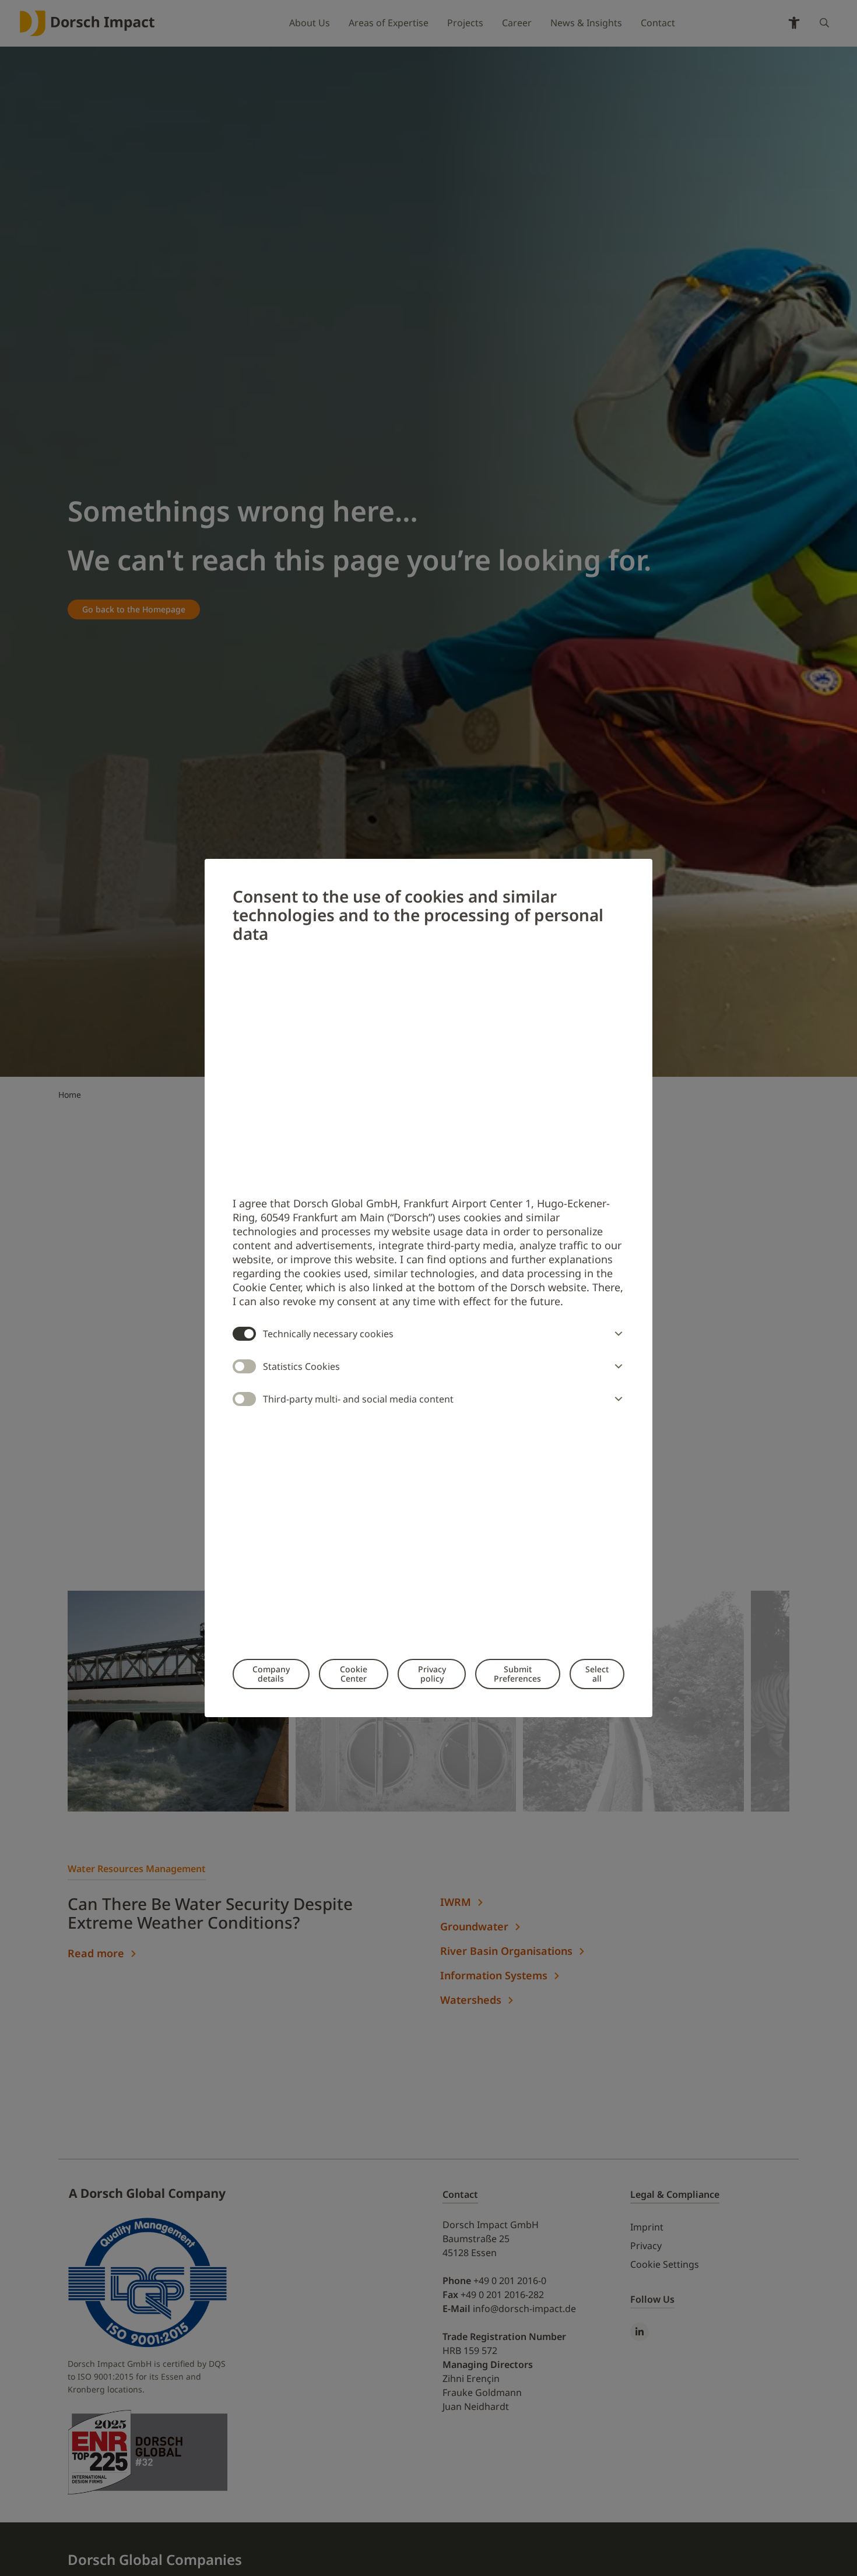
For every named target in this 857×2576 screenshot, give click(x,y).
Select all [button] (597, 1674)
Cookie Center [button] (354, 1674)
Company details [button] (271, 1674)
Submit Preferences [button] (517, 1674)
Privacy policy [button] (432, 1674)
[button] (616, 1334)
